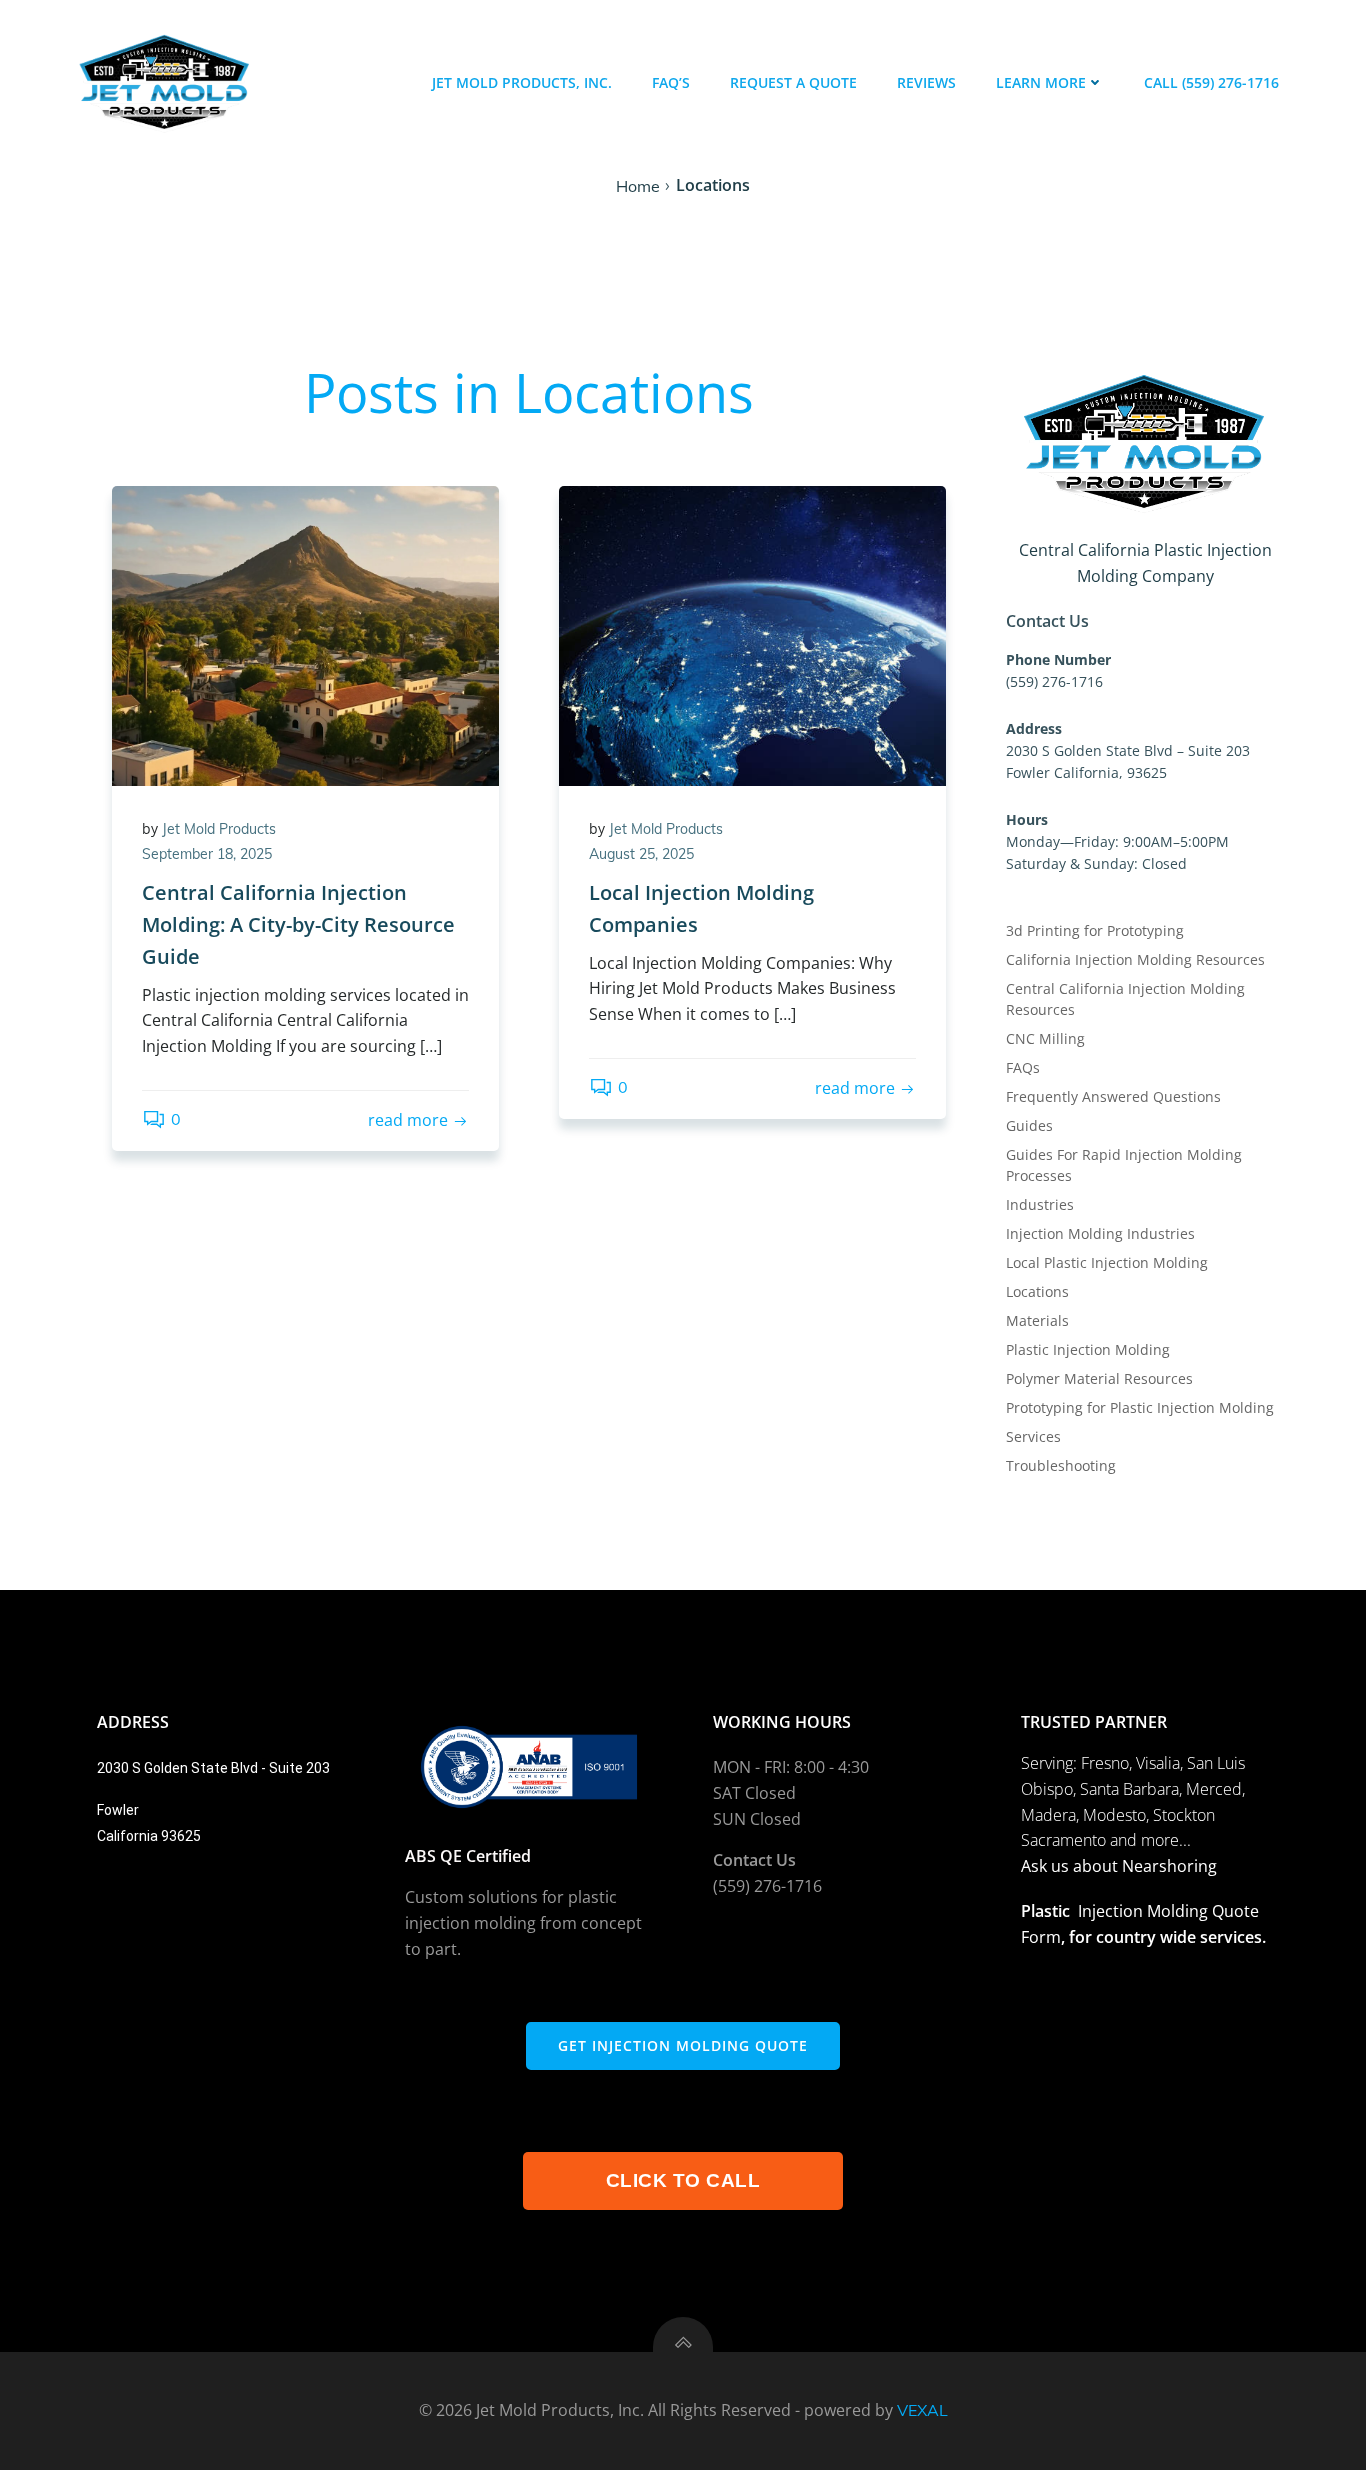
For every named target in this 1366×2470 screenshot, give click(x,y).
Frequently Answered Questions (1113, 1096)
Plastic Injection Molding (1088, 1349)
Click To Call (683, 2180)
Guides (1029, 1125)
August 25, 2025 (641, 854)
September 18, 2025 (207, 854)
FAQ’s (671, 82)
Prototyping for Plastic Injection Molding (1140, 1407)
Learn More (1041, 82)
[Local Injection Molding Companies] (752, 634)
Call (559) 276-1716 (1211, 82)
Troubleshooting (1061, 1465)
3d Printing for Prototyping (1095, 930)
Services (1033, 1436)
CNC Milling (1045, 1038)
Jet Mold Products (219, 829)
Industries (1040, 1204)
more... (1166, 1840)
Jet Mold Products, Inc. (522, 82)
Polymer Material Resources (1099, 1378)
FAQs (1023, 1067)
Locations (1037, 1291)
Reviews (926, 82)
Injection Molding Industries (1100, 1233)
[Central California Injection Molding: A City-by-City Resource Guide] (305, 634)
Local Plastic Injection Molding (1107, 1262)
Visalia (1158, 1763)
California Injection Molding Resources (1135, 959)
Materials (1037, 1320)
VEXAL (922, 2410)
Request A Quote (793, 82)
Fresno (1105, 1763)
